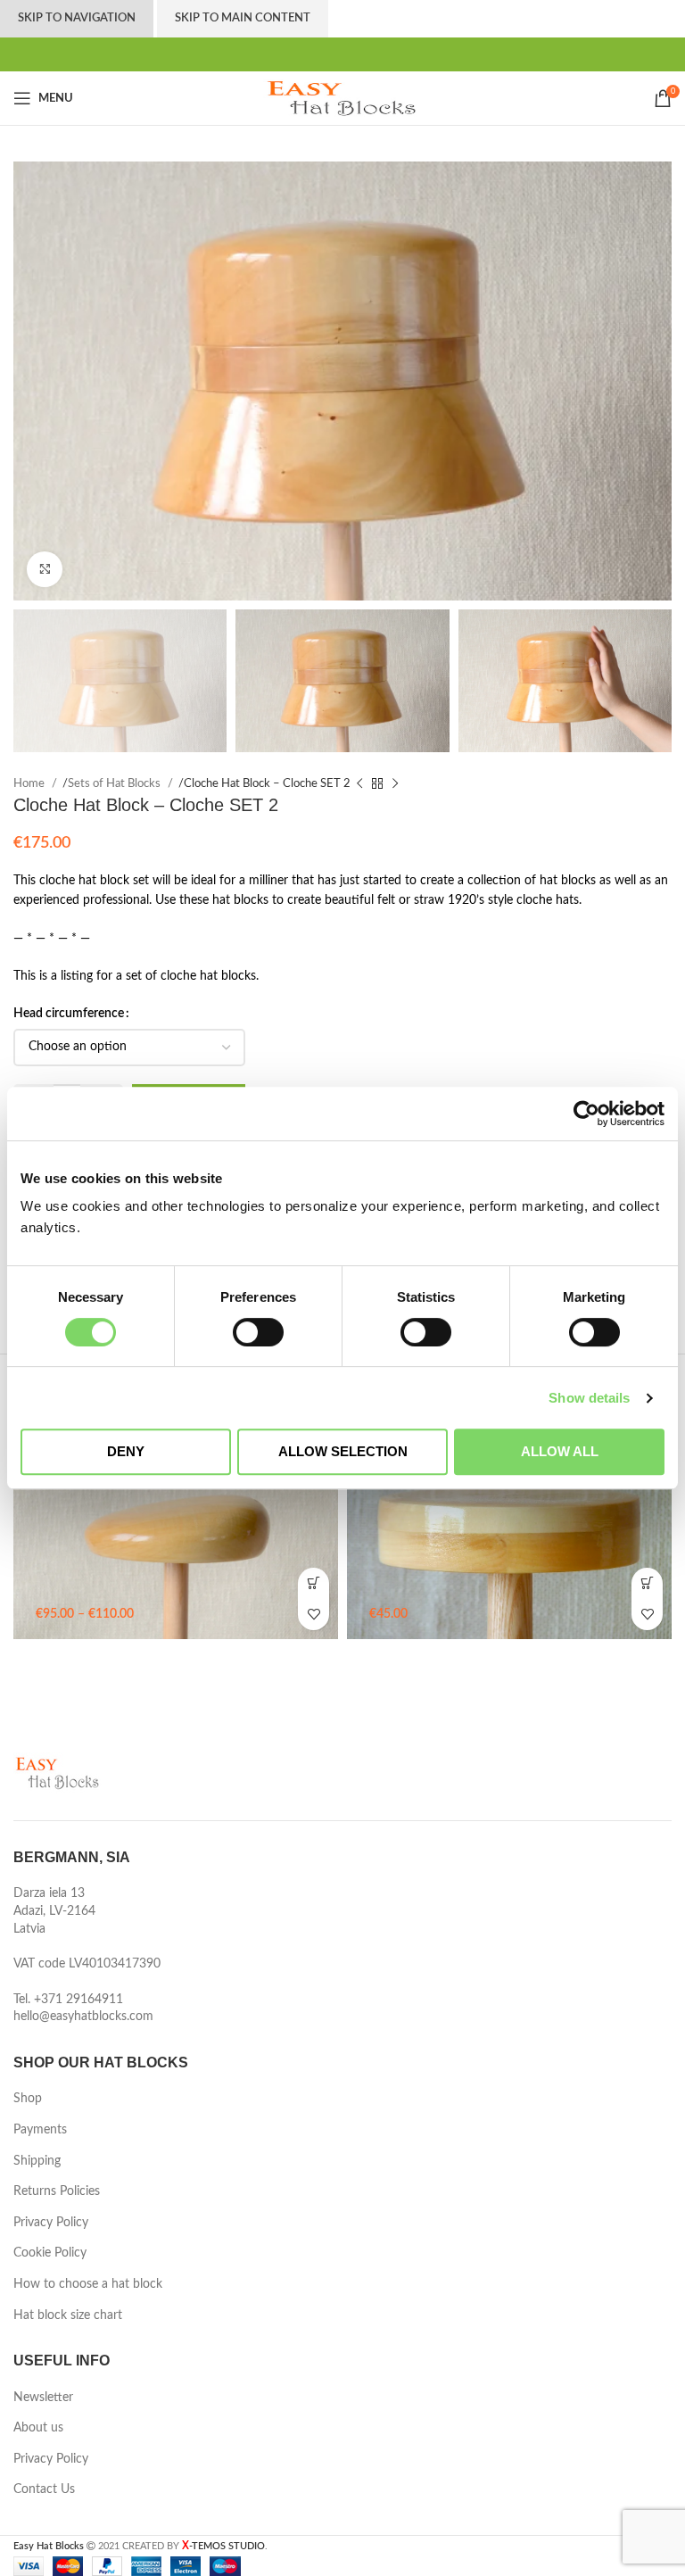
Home (30, 841)
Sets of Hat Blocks (116, 841)
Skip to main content (243, 76)
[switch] (258, 1332)
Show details (589, 1398)
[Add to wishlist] (314, 2510)
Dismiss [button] (288, 29)
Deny (126, 1451)
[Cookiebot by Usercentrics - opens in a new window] (586, 1114)
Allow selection (343, 1451)
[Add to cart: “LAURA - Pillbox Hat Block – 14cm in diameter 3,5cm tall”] (647, 2479)
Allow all (560, 1451)
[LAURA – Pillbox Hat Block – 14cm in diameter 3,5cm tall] (509, 2427)
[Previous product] (359, 841)
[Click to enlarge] (45, 627)
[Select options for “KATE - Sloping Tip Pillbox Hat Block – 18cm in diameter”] (314, 2479)
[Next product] (395, 841)
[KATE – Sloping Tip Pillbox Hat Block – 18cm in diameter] (176, 2427)
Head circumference (69, 1072)
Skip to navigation (77, 76)
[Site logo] (343, 155)
